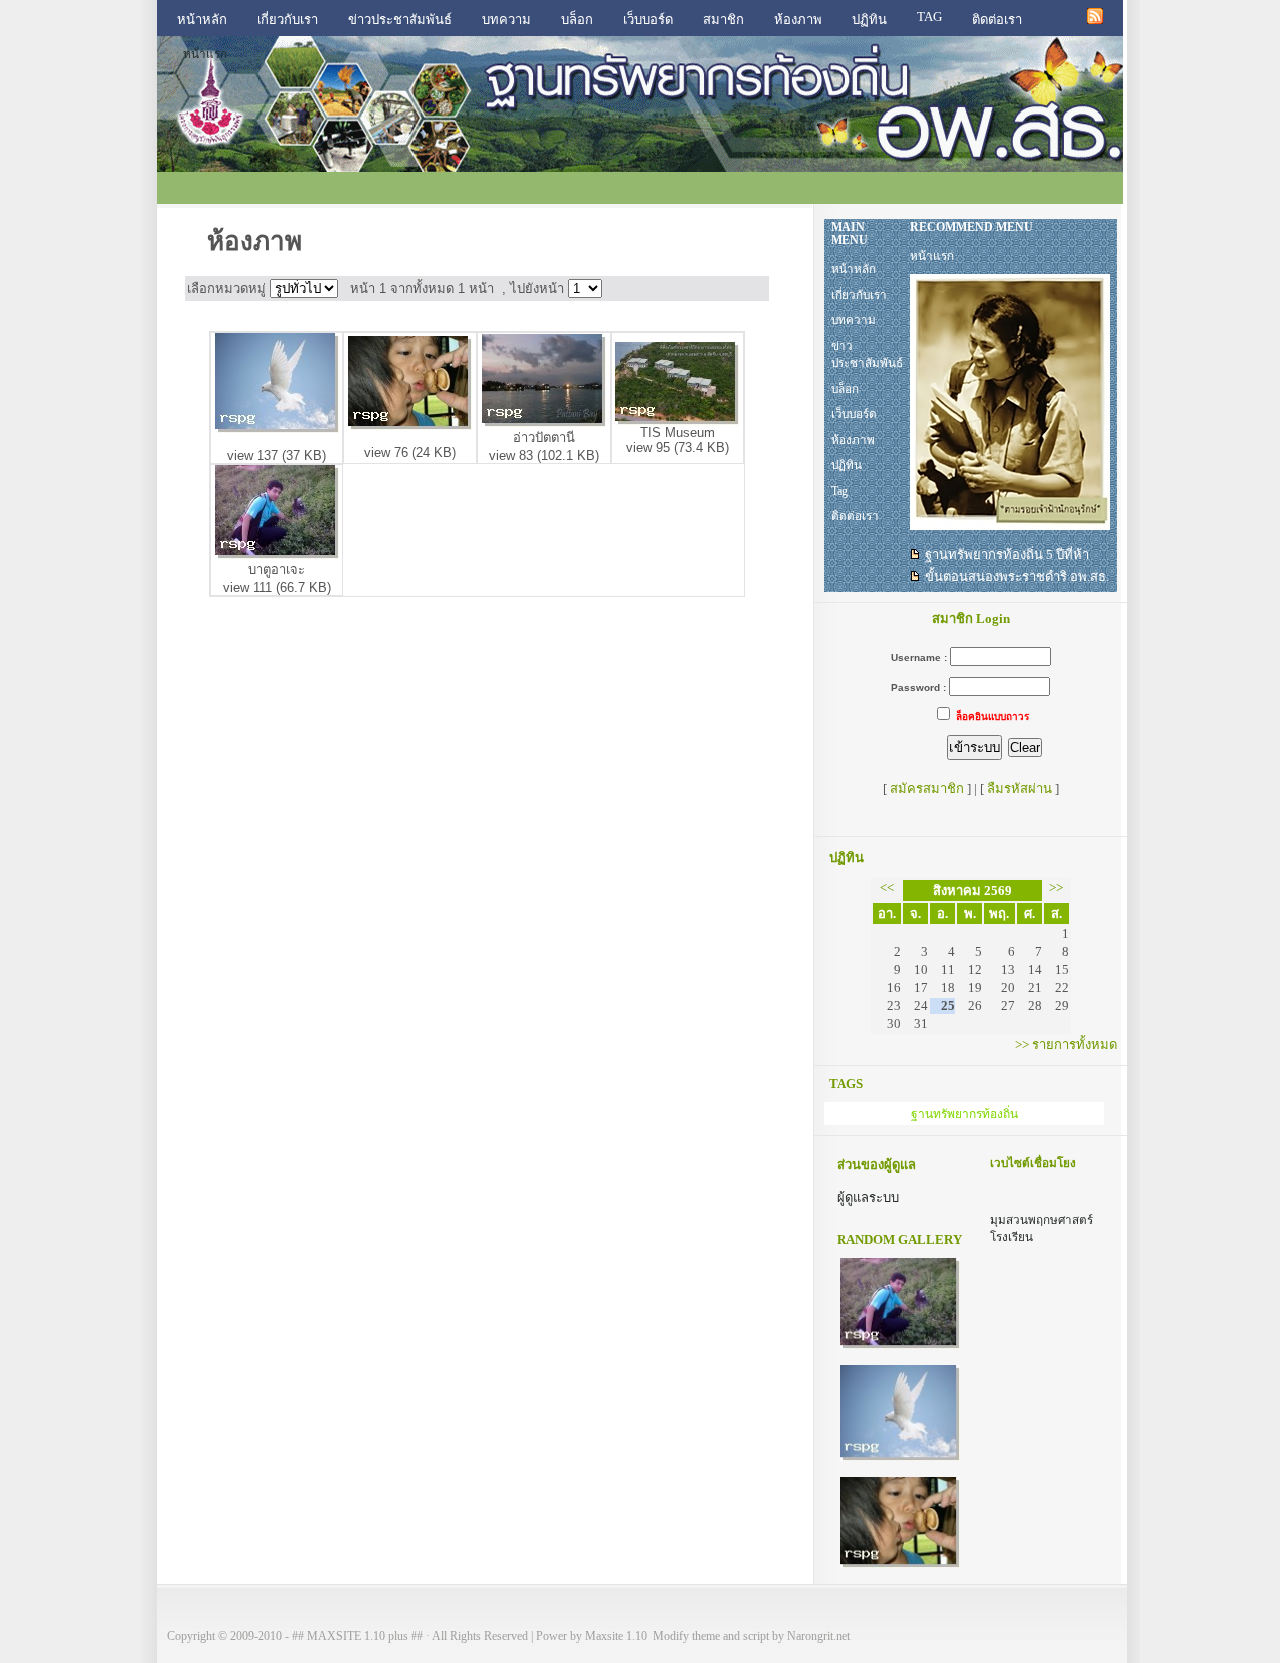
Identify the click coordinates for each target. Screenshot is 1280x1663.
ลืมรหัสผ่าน (1019, 788)
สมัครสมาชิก (927, 788)
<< (887, 887)
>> (1056, 887)
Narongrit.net (818, 1636)
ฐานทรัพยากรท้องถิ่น (964, 1114)
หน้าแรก (205, 54)
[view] (277, 428)
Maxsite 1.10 (616, 1636)
